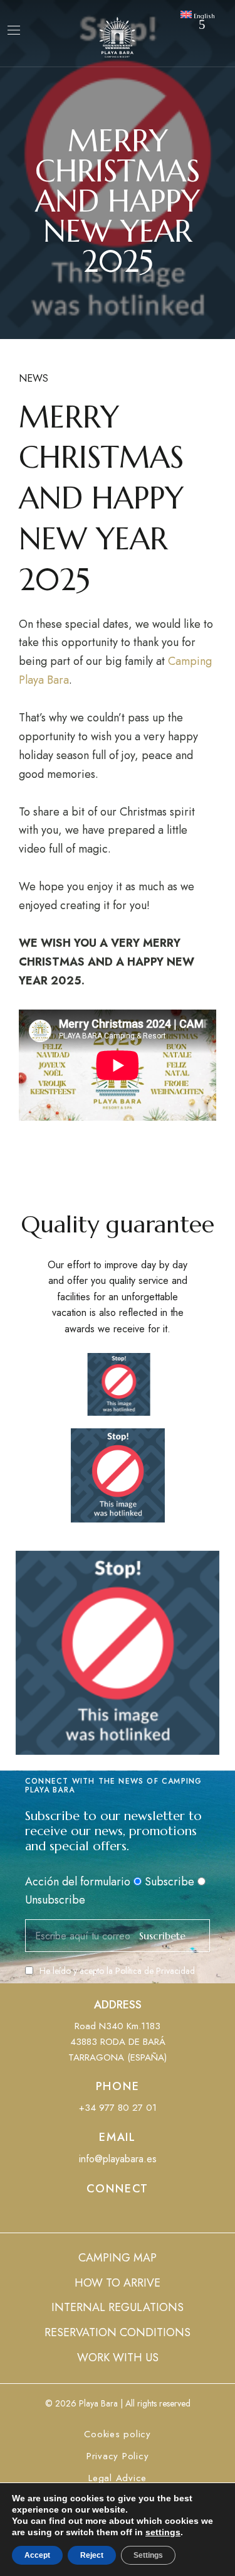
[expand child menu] (202, 24)
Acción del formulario (78, 1882)
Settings (148, 2555)
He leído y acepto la (117, 1971)
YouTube (118, 2215)
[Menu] (14, 30)
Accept (37, 2555)
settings (163, 2532)
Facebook (95, 2215)
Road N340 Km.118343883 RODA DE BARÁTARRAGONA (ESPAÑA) (118, 2042)
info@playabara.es (118, 2159)
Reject (92, 2555)
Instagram (141, 2215)
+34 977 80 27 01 (118, 2108)
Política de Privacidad (155, 1971)
